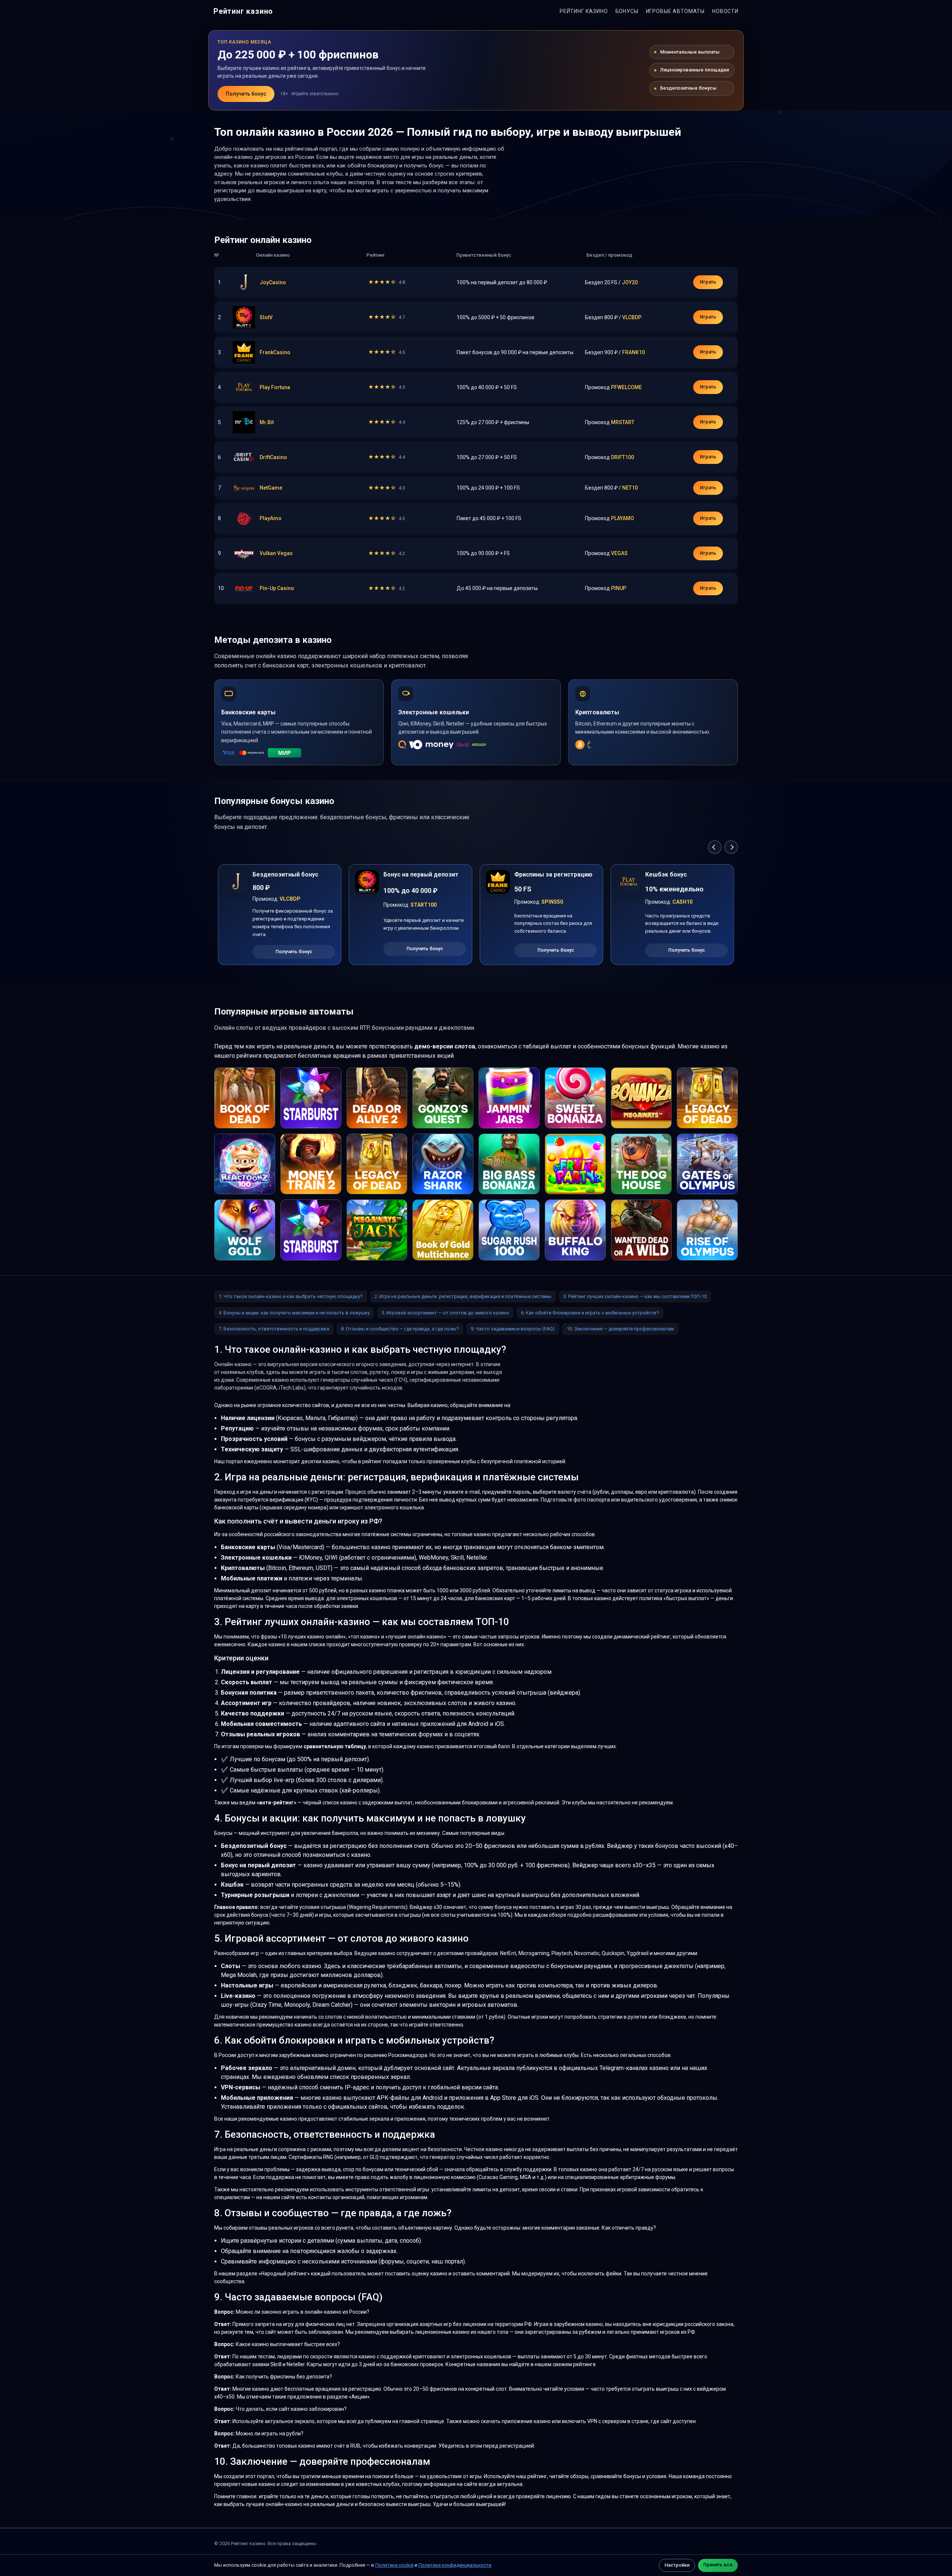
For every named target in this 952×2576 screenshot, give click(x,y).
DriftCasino (273, 457)
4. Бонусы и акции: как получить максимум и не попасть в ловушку (294, 1313)
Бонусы (627, 11)
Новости (725, 11)
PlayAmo (271, 518)
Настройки (677, 2565)
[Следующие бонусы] (731, 847)
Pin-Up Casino (277, 588)
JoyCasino (273, 282)
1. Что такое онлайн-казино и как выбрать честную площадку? (291, 1296)
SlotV (266, 317)
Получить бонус (246, 94)
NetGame (271, 488)
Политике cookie (394, 2565)
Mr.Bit (267, 422)
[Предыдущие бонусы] (715, 847)
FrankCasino (275, 352)
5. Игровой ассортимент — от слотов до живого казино (445, 1313)
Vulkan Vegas (276, 553)
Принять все (718, 2565)
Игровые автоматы (675, 11)
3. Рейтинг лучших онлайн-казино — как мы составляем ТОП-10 (635, 1296)
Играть (708, 282)
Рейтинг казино (243, 11)
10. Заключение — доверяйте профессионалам (620, 1329)
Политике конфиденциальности (455, 2565)
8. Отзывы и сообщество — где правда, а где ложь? (400, 1329)
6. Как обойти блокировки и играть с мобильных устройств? (590, 1313)
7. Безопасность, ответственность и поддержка (274, 1329)
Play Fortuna (275, 387)
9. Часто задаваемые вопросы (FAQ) (513, 1329)
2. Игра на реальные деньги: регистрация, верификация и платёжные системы (463, 1296)
